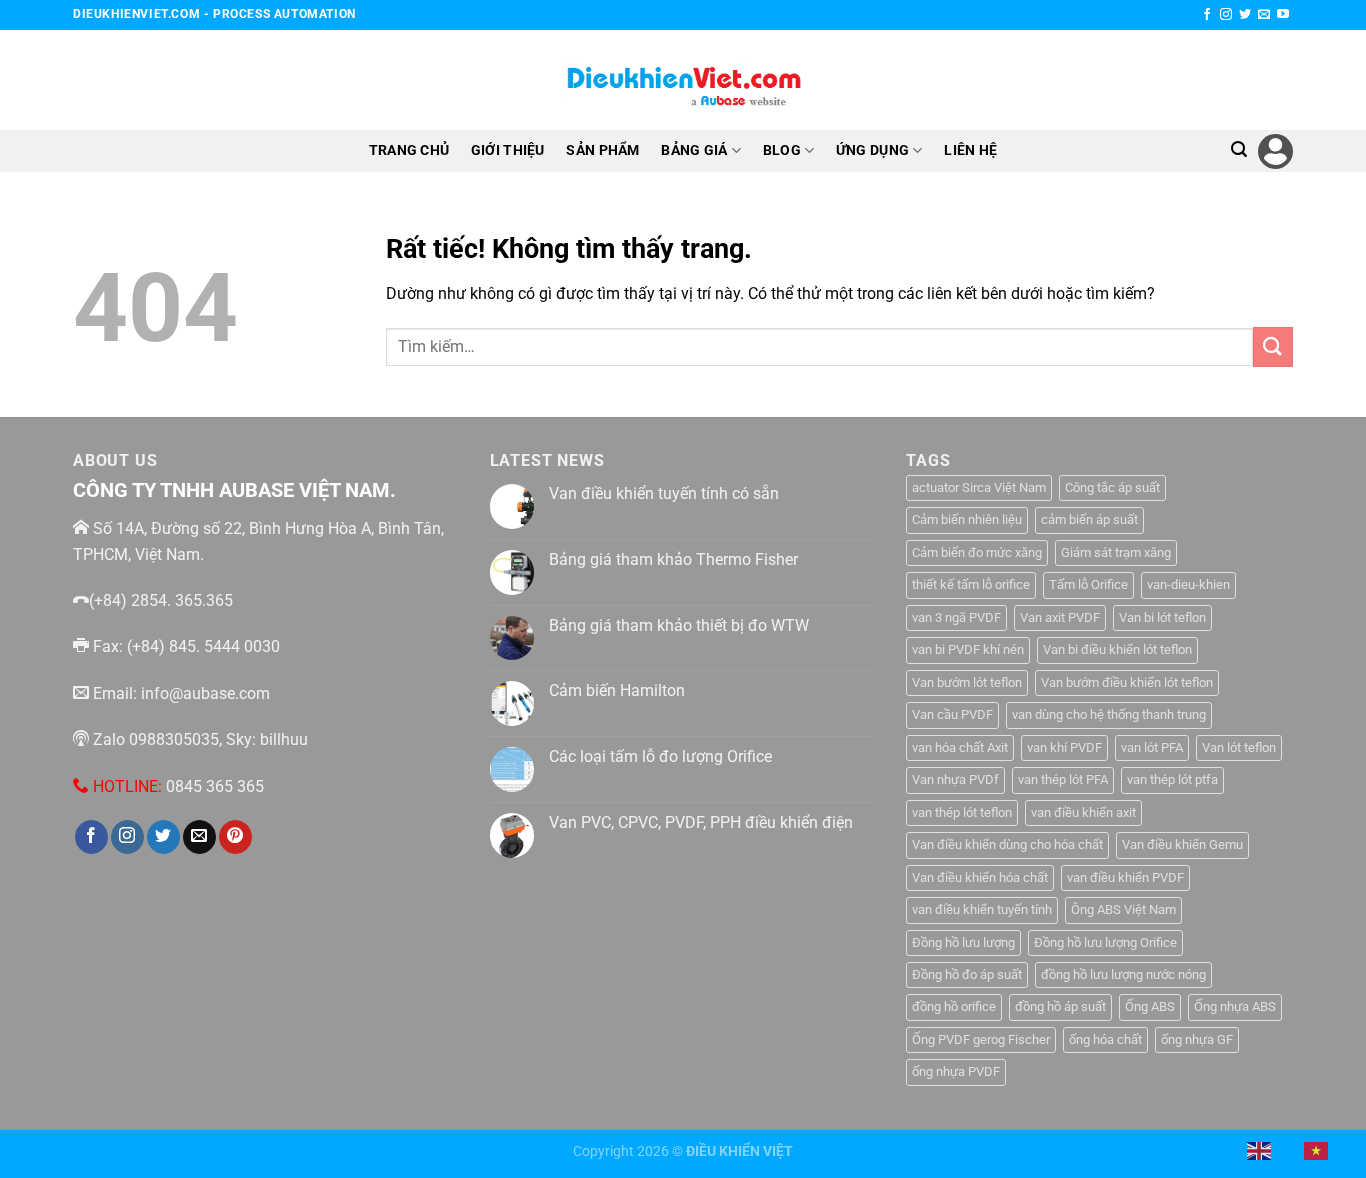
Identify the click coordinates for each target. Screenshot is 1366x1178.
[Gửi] (1273, 346)
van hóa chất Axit (960, 747)
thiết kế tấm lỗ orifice (971, 584)
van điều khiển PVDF (1125, 877)
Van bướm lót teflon (967, 682)
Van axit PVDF (1060, 617)
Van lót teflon (1239, 747)
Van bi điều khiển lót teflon (1117, 649)
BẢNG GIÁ (694, 150)
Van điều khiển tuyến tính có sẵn (664, 493)
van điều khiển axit (1083, 812)
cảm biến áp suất (1089, 519)
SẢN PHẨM (602, 150)
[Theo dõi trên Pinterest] (235, 837)
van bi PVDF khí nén (968, 649)
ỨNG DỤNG (872, 150)
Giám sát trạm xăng (1116, 552)
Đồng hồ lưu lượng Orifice (1105, 942)
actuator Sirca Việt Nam (979, 487)
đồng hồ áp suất (1060, 1006)
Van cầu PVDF (952, 714)
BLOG (782, 150)
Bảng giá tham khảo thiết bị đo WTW (679, 625)
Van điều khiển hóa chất (980, 877)
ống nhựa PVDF (956, 1071)
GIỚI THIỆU (508, 150)
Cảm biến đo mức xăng (977, 552)
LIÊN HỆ (970, 150)
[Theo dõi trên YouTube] (1283, 15)
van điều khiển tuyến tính (982, 909)
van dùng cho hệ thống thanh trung (1109, 714)
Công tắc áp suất (1112, 487)
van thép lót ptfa (1172, 779)
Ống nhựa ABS (1235, 1006)
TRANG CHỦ (409, 150)
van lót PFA (1152, 747)
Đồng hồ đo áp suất (967, 974)
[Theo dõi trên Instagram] (1226, 15)
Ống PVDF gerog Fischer (981, 1039)
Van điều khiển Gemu (1182, 844)
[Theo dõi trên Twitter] (1245, 15)
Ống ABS (1150, 1006)
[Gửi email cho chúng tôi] (1264, 15)
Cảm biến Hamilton (617, 690)
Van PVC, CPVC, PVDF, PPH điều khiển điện (701, 822)
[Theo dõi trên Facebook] (1207, 15)
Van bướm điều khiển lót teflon (1127, 682)
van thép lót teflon (962, 812)
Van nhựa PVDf (955, 779)
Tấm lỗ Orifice (1088, 584)
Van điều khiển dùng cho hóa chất (1007, 844)
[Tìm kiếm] (1239, 149)
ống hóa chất (1105, 1039)
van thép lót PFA (1063, 779)
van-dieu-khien (1188, 584)
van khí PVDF (1064, 747)
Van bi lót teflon (1162, 617)
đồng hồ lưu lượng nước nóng (1123, 974)
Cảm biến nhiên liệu (967, 519)
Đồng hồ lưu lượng (963, 942)
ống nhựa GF (1197, 1039)
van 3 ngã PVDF (956, 617)
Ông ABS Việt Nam (1123, 909)
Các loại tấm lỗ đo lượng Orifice (660, 756)
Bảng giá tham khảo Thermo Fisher (673, 559)
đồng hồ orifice (954, 1006)
